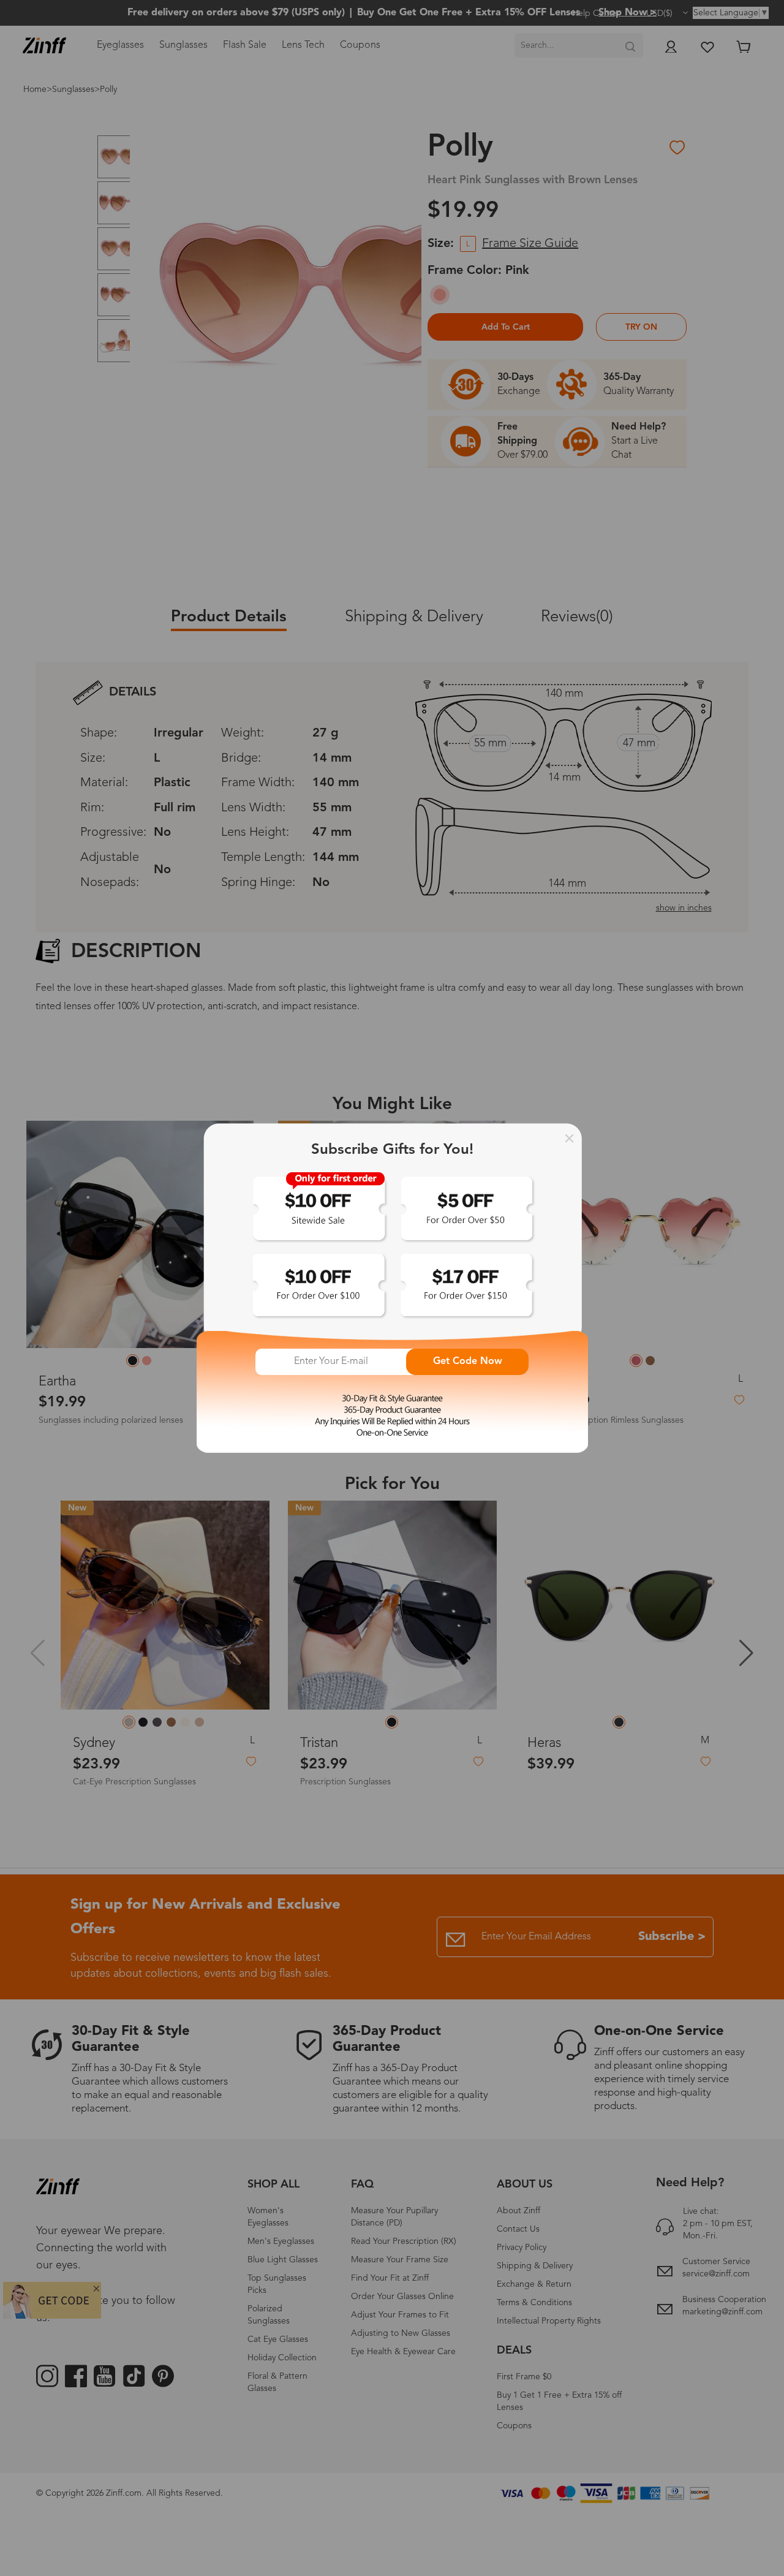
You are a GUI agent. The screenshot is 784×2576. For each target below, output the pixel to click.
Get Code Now (468, 1362)
